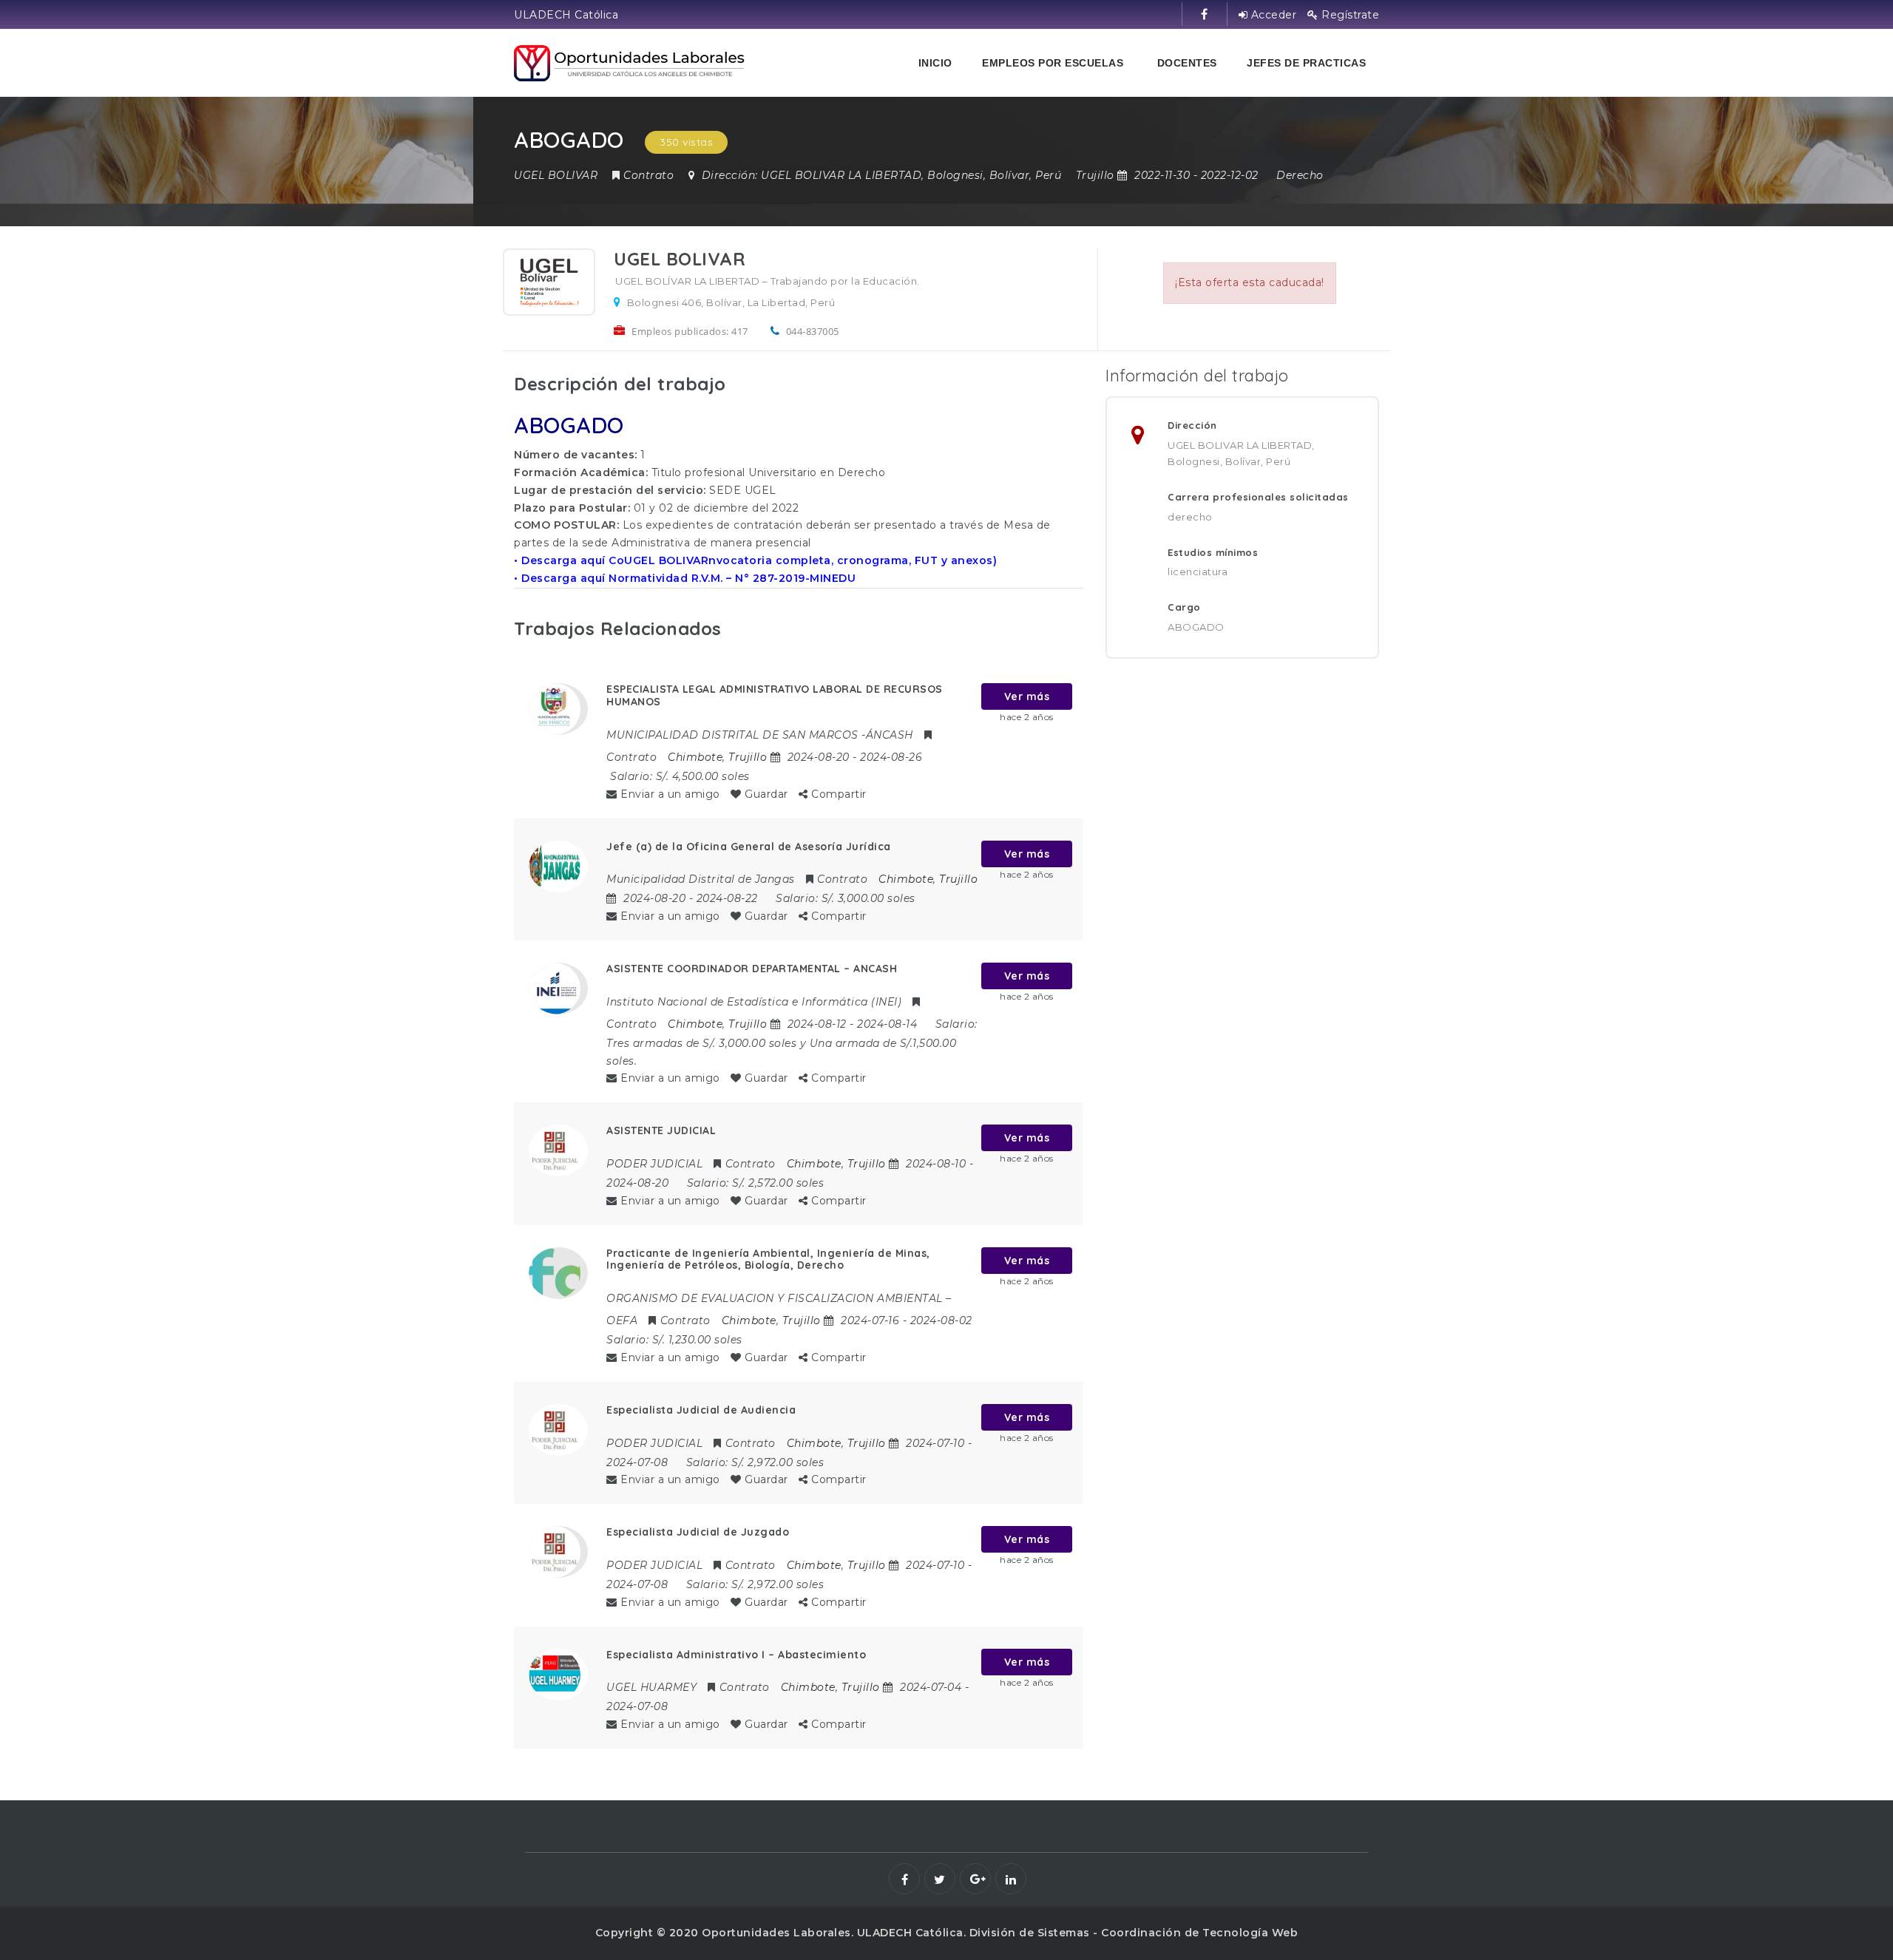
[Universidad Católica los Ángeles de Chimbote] (630, 63)
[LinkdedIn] (1011, 1879)
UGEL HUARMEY (651, 1687)
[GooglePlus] (975, 1879)
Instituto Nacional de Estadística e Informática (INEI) (754, 1002)
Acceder (1272, 15)
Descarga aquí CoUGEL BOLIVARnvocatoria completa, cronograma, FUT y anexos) (759, 560)
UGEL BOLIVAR (556, 175)
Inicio (935, 63)
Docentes (1187, 63)
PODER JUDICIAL (654, 1164)
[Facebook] (904, 1879)
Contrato (649, 175)
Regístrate (1349, 15)
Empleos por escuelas (1053, 63)
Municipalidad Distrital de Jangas (701, 879)
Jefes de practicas (1306, 63)
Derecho (1300, 175)
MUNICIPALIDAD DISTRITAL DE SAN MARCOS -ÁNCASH (760, 735)
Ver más (1027, 696)
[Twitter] (940, 1879)
